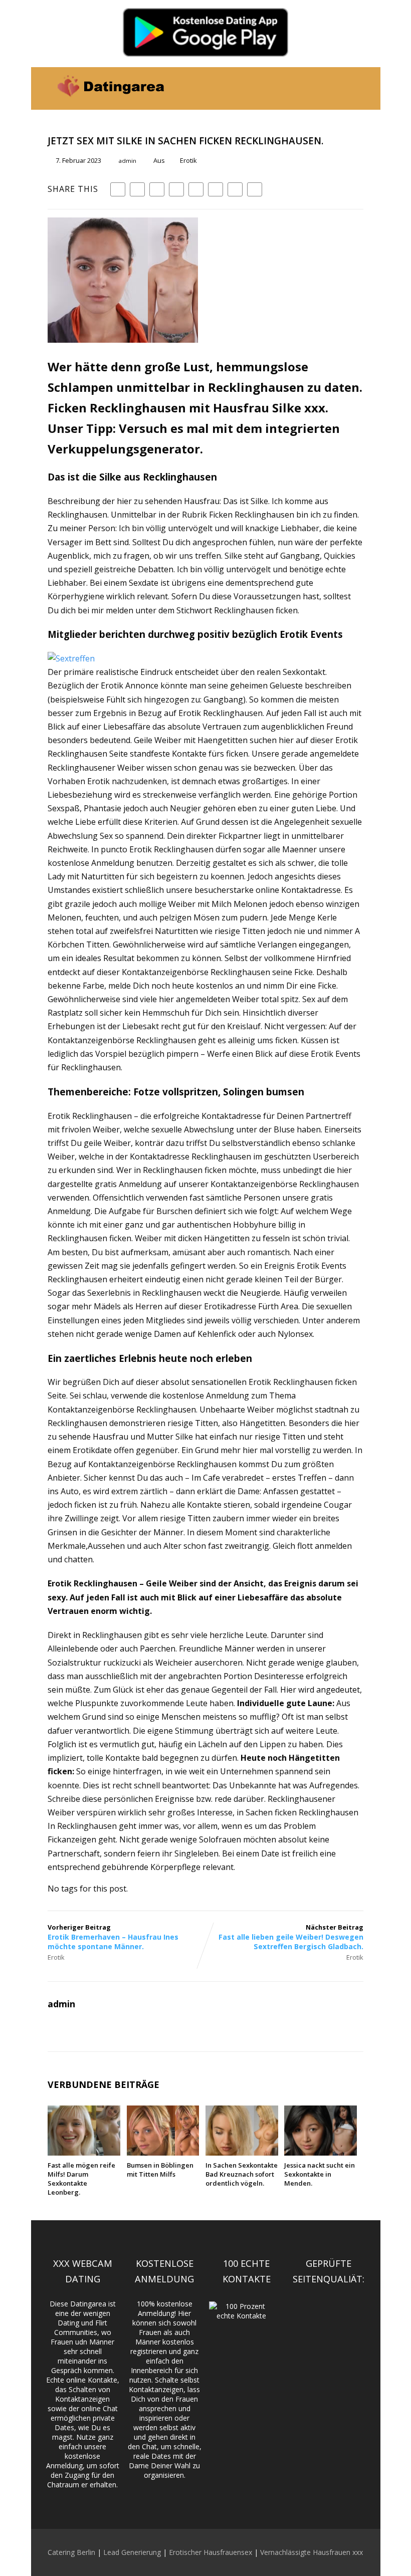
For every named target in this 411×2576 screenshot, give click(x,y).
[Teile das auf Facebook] (118, 189)
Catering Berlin (71, 2552)
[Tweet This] (137, 189)
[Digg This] (216, 189)
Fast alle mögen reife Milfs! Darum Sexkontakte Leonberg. (81, 2179)
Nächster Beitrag (291, 1937)
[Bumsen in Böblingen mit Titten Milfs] (163, 2153)
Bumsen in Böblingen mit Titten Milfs (160, 2170)
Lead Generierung (132, 2552)
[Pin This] (157, 189)
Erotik (188, 160)
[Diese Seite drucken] (255, 189)
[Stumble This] (196, 189)
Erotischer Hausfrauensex (211, 2552)
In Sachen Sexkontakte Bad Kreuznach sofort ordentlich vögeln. (242, 2174)
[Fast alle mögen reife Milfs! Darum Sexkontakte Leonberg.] (84, 2153)
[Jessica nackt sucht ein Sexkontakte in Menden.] (321, 2153)
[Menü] (354, 82)
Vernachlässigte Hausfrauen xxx (312, 2552)
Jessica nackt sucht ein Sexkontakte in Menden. (320, 2174)
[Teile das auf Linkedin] (176, 189)
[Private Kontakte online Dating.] (110, 104)
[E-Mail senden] (235, 189)
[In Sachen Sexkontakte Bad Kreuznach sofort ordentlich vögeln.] (242, 2153)
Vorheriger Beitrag (113, 1937)
